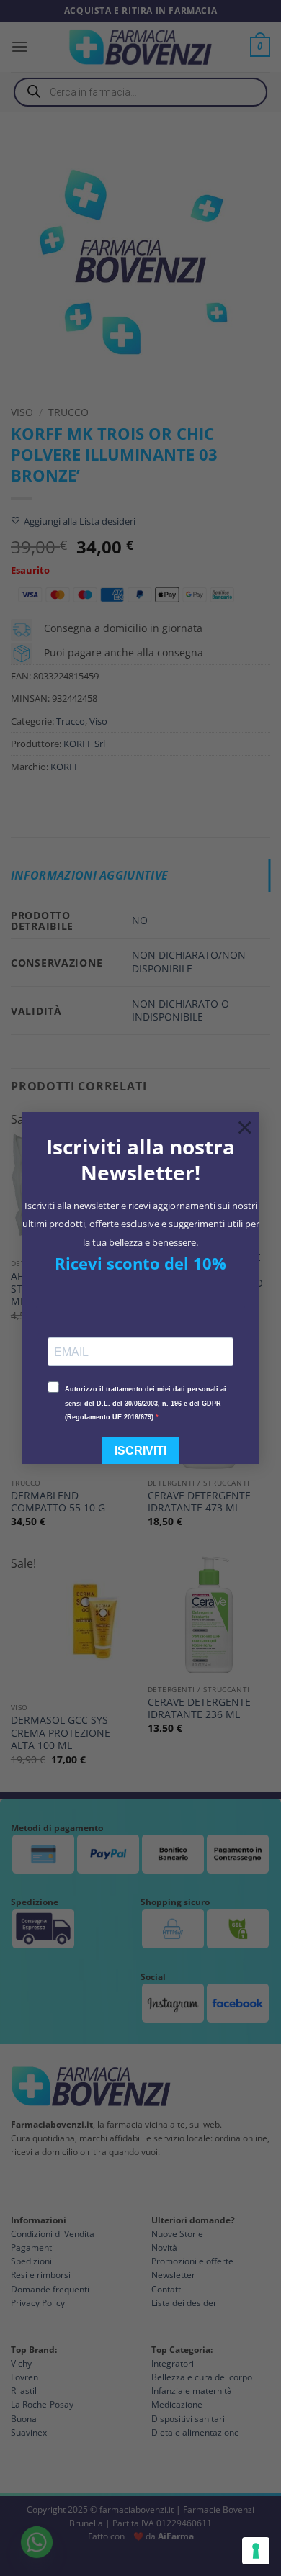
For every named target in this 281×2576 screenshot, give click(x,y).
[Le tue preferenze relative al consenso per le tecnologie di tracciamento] (256, 2551)
